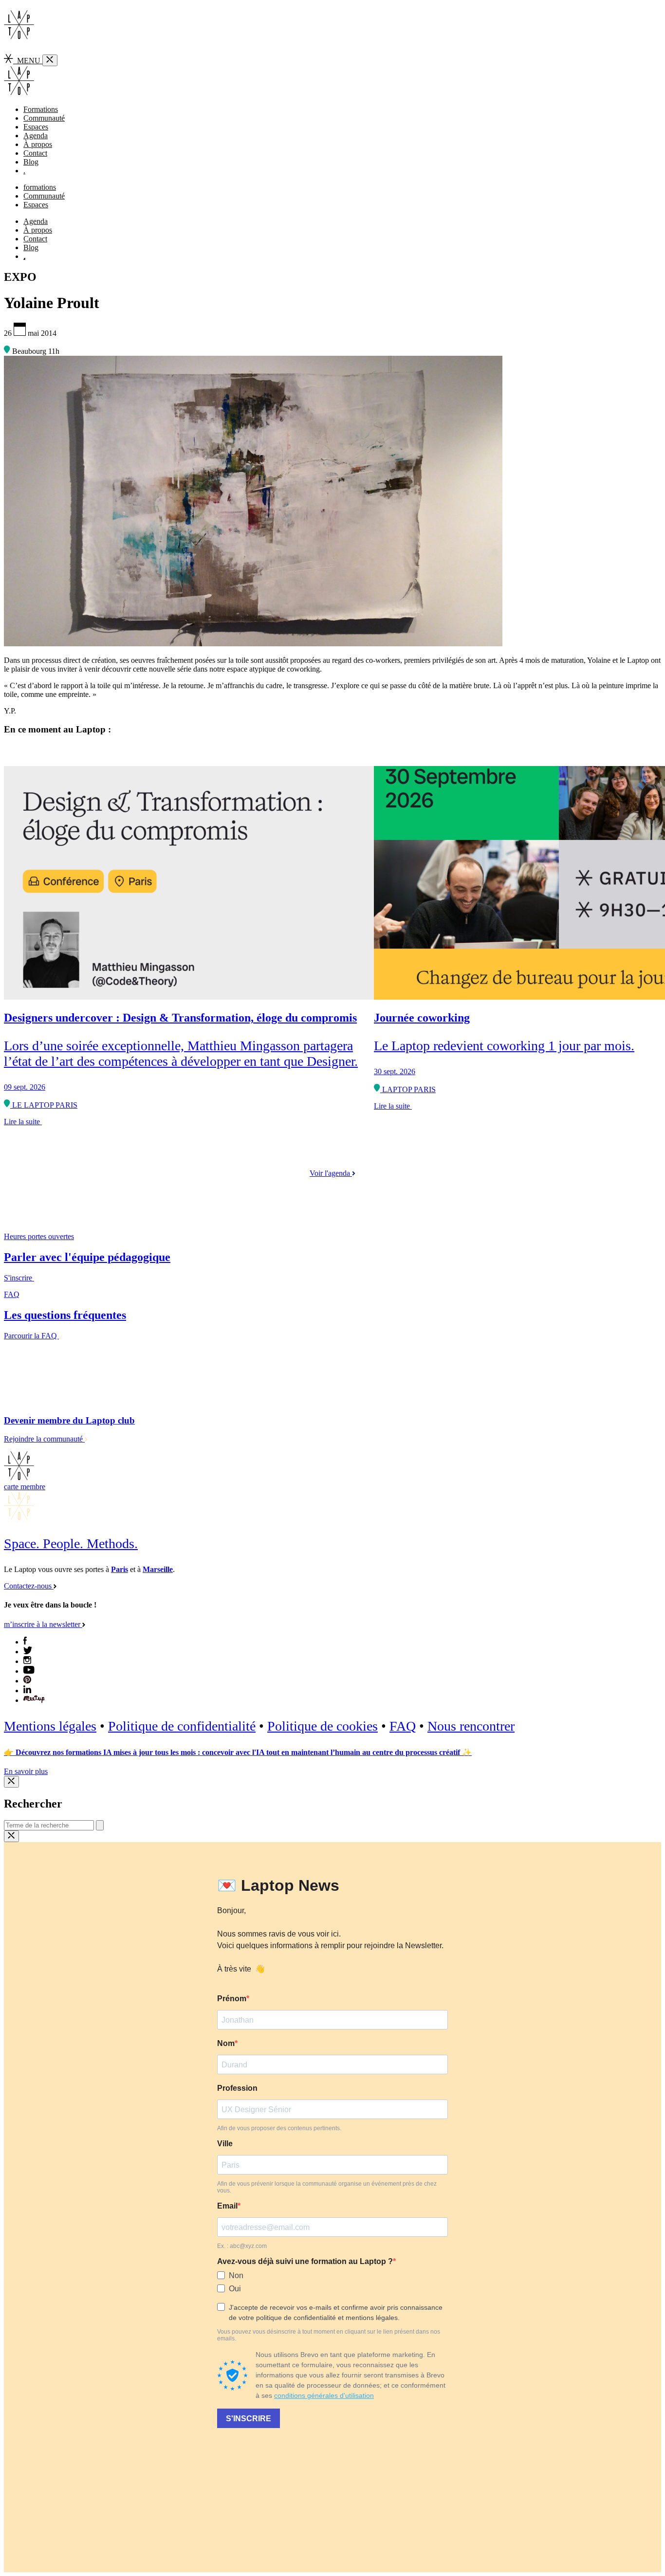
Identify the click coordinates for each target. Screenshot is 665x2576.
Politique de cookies (323, 1726)
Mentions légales (50, 1726)
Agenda (36, 136)
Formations (41, 109)
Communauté (44, 118)
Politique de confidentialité (182, 1726)
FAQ (403, 1726)
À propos (38, 144)
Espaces (36, 127)
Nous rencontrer (471, 1726)
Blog (31, 162)
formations (40, 187)
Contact (35, 153)
